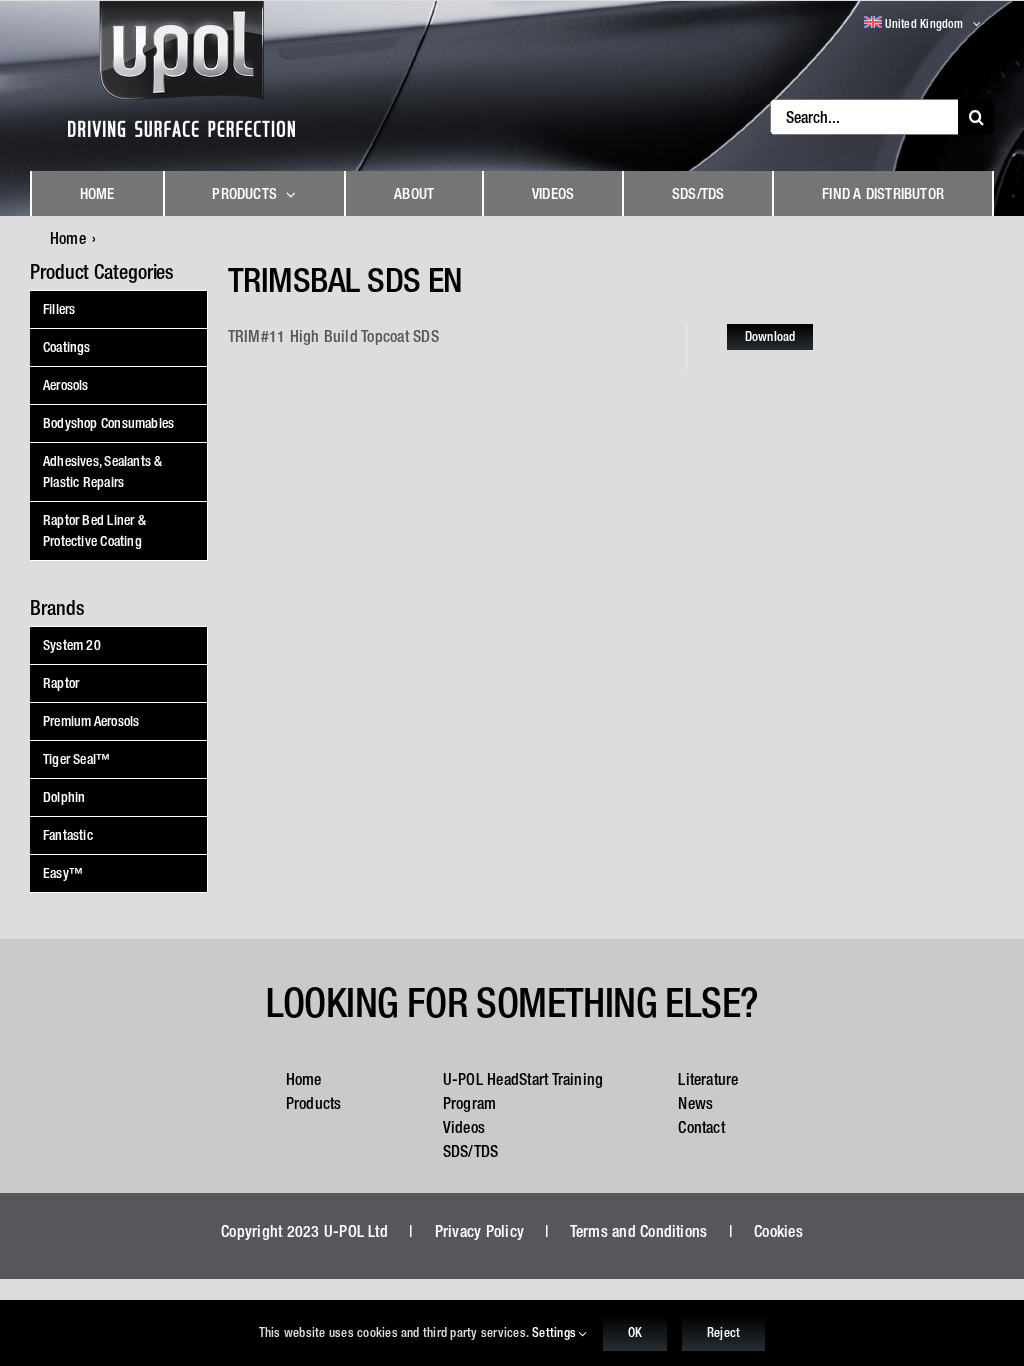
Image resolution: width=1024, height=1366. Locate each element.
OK (635, 1332)
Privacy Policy (479, 1231)
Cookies (778, 1231)
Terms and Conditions (639, 1231)
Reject (723, 1332)
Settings (555, 1332)
